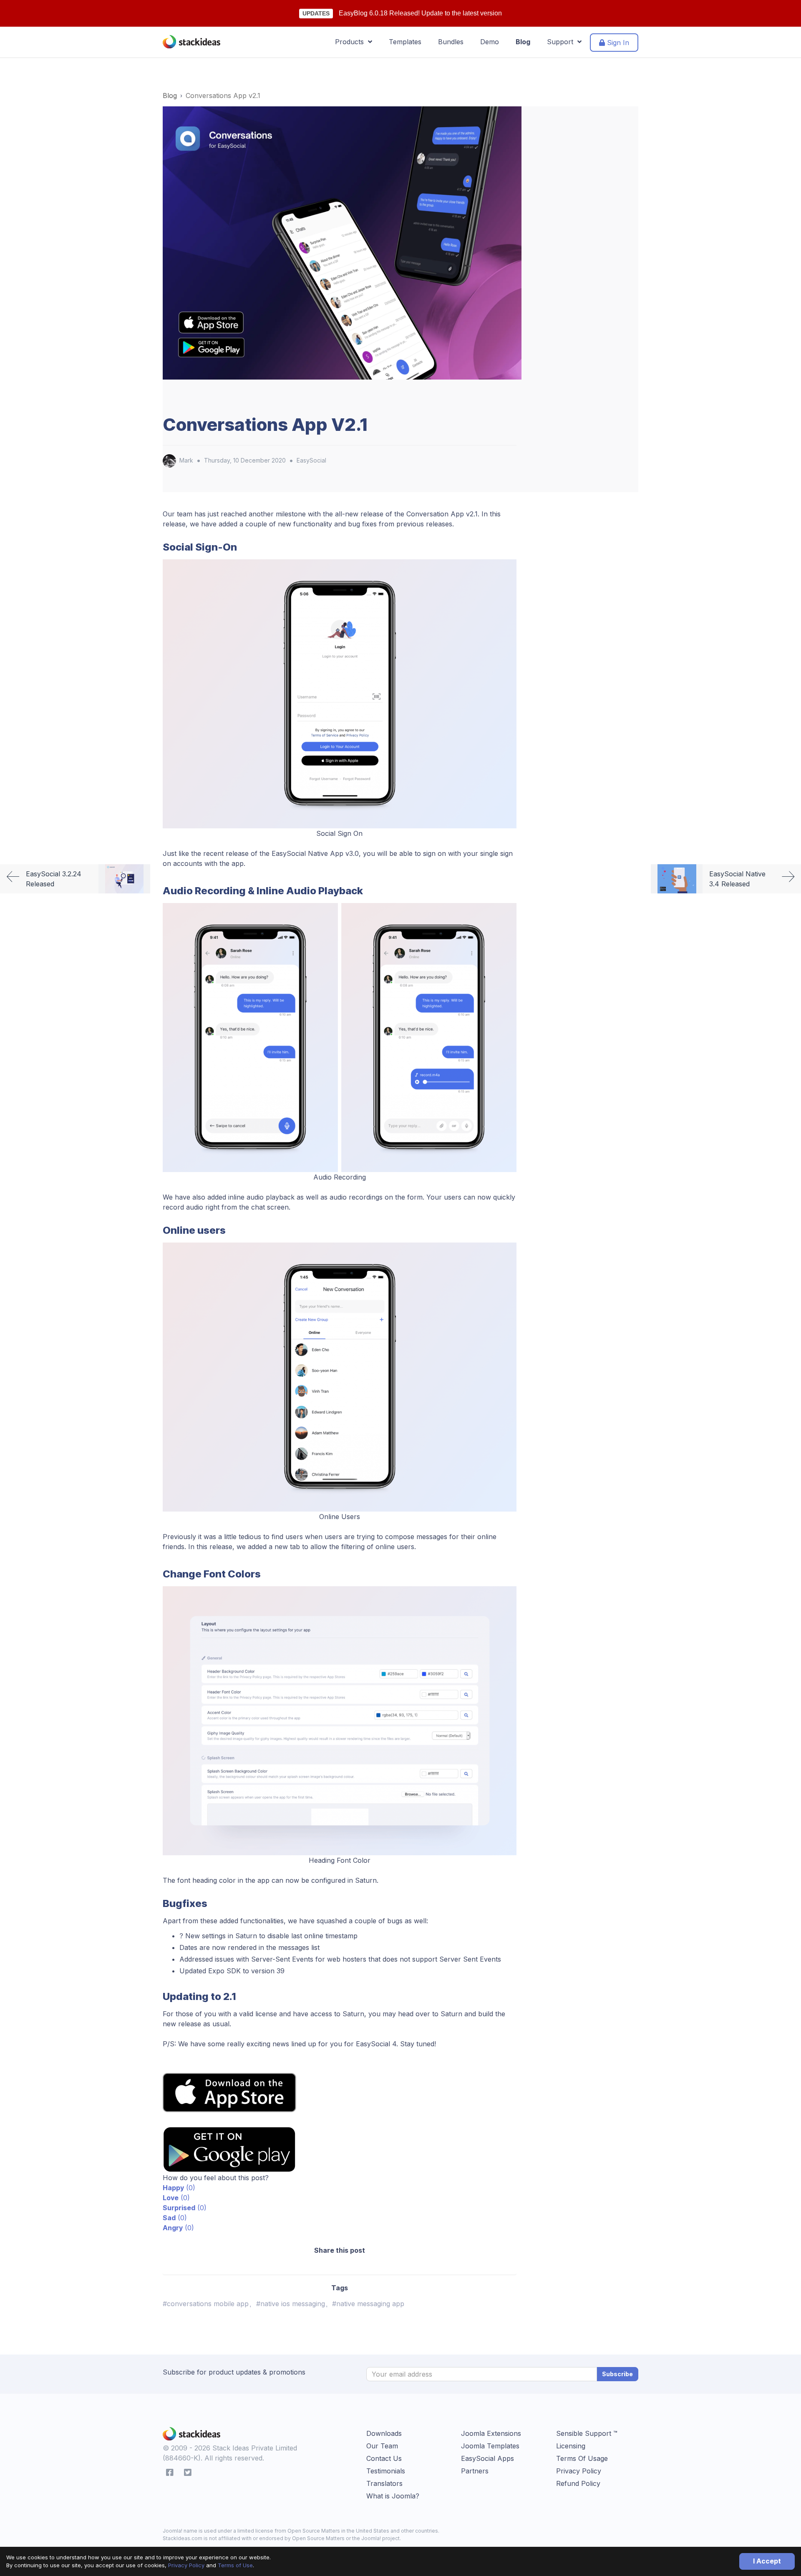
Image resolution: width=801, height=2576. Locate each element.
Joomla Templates (490, 2446)
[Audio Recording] (340, 1037)
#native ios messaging (291, 2304)
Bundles (451, 42)
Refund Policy (578, 2483)
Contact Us (384, 2458)
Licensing (571, 2446)
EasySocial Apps (487, 2458)
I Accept (767, 2561)
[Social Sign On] (340, 693)
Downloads (384, 2433)
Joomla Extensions (491, 2433)
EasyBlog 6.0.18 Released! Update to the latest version (420, 13)
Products (351, 42)
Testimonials (386, 2471)
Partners (475, 2471)
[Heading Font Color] (340, 1720)
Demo (490, 42)
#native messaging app (368, 2304)
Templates (405, 42)
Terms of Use (235, 2565)
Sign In (617, 43)
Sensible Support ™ (587, 2433)
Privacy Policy (186, 2565)
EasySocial (311, 460)
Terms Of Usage (582, 2458)
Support (562, 42)
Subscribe (617, 2374)
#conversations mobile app (206, 2304)
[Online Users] (340, 1376)
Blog (523, 42)
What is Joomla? (393, 2496)
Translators (384, 2483)
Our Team (382, 2446)
